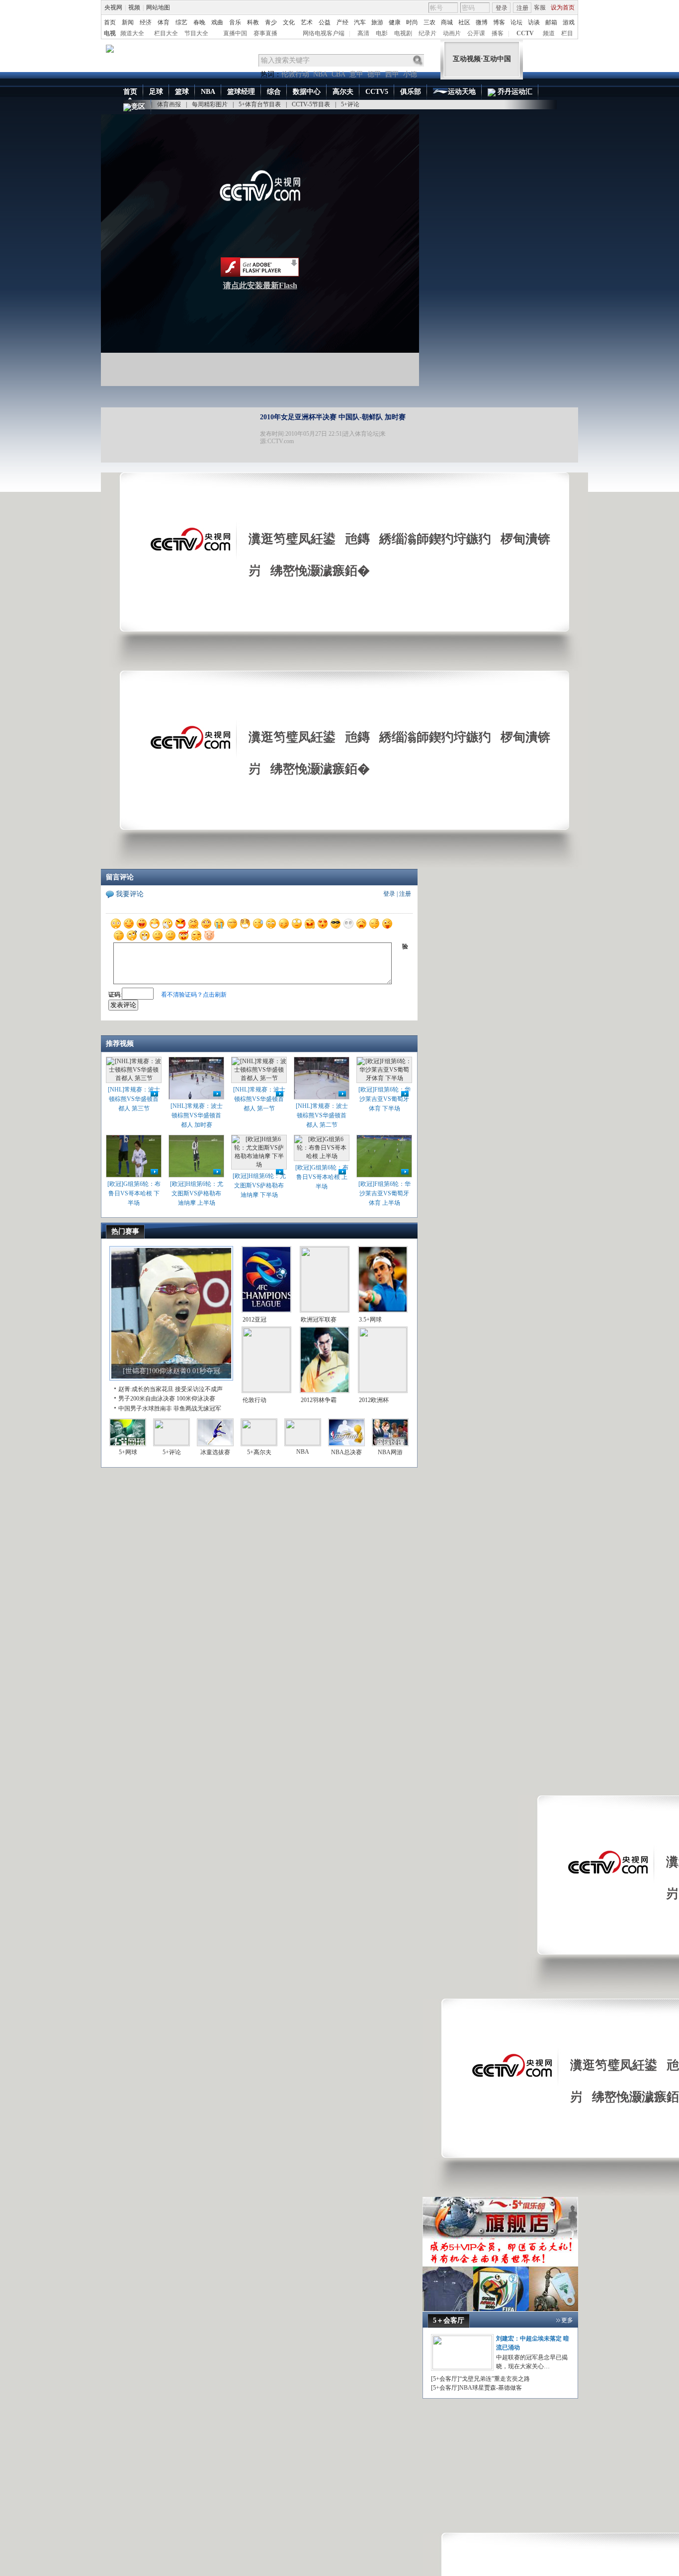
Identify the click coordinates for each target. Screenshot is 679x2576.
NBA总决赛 (346, 1452)
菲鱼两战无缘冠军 (197, 1408)
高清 (363, 33)
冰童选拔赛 (215, 1452)
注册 (522, 8)
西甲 (392, 74)
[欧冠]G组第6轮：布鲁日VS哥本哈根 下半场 (134, 1193)
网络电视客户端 (324, 33)
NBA (320, 74)
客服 (540, 7)
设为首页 (563, 7)
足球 (156, 92)
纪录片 (427, 33)
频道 (549, 33)
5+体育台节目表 (260, 104)
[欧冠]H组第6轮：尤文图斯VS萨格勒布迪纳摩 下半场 (259, 1185)
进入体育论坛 (361, 434)
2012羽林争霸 (319, 1400)
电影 (382, 33)
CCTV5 (377, 92)
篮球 (182, 92)
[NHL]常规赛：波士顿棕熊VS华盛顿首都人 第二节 (322, 1115)
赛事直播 (265, 33)
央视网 (113, 7)
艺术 (307, 22)
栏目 (567, 33)
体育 (164, 22)
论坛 (516, 22)
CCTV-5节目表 (311, 104)
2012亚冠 (255, 1320)
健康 (395, 22)
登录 (502, 8)
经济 (146, 22)
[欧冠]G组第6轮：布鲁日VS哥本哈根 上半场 (322, 1177)
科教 (253, 22)
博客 (499, 22)
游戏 (569, 22)
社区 (464, 22)
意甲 (356, 74)
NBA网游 (390, 1452)
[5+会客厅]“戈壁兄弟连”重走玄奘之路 (480, 2379)
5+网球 (128, 1452)
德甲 (374, 74)
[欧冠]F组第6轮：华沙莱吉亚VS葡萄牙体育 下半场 (384, 1099)
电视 (110, 33)
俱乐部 (411, 92)
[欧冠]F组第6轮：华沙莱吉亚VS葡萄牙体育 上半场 (384, 1193)
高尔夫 (343, 92)
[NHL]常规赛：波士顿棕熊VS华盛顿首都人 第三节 (134, 1099)
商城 (447, 22)
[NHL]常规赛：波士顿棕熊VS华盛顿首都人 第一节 (259, 1099)
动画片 (452, 33)
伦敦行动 (295, 74)
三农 (429, 22)
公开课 (476, 33)
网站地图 (158, 7)
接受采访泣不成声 (199, 1389)
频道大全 (132, 33)
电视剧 (403, 33)
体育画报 (169, 104)
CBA (339, 74)
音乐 (235, 22)
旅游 (377, 22)
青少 (271, 22)
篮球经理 (241, 92)
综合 (274, 92)
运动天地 (462, 92)
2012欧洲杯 (374, 1400)
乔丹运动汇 (514, 92)
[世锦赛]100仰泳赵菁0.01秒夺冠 (171, 1371)
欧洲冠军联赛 (319, 1320)
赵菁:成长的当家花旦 (146, 1389)
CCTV (525, 33)
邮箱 (551, 22)
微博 (482, 22)
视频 (134, 7)
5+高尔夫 (259, 1452)
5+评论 (350, 104)
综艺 (181, 22)
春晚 (199, 22)
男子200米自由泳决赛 (147, 1399)
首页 (110, 22)
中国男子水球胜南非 (145, 1408)
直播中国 (235, 33)
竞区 (138, 107)
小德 (410, 74)
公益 (325, 22)
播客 (498, 33)
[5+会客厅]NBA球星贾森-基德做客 (476, 2388)
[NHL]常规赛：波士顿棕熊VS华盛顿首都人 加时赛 (197, 1115)
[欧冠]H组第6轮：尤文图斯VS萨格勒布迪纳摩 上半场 (197, 1193)
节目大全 (196, 33)
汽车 (360, 22)
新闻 (128, 22)
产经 (342, 22)
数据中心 (307, 92)
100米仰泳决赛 (196, 1399)
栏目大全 (166, 33)
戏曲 (217, 22)
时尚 (412, 22)
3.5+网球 (370, 1320)
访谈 (534, 22)
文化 (289, 22)
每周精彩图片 (210, 104)
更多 (567, 2320)
